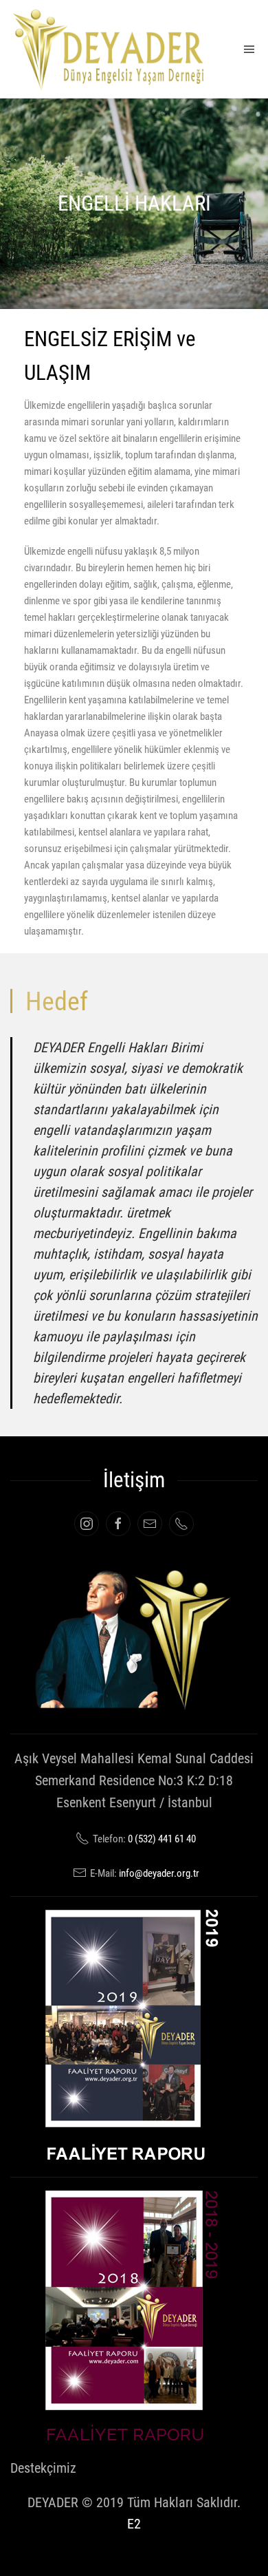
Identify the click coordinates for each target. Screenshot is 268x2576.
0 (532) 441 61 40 (162, 1839)
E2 (134, 2524)
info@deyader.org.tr (159, 1873)
